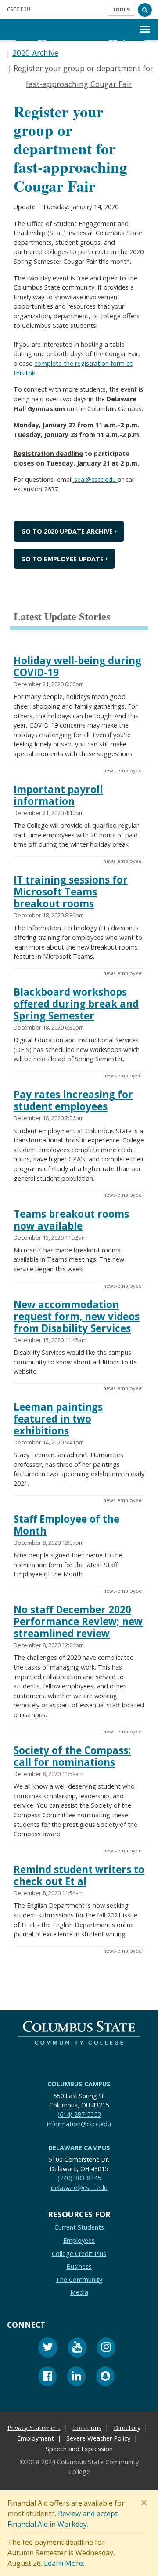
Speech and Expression (79, 2449)
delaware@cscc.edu (79, 2188)
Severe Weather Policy (98, 2438)
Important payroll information (58, 795)
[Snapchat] (105, 2378)
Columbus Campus (79, 2084)
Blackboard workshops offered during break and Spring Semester (76, 1004)
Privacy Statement (34, 2428)
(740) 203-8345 (79, 2178)
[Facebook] (47, 2378)
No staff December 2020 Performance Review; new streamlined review (78, 1621)
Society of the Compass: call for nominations (72, 1756)
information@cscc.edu (79, 2124)
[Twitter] (48, 2349)
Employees (79, 2240)
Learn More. (64, 2563)
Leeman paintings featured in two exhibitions (58, 1419)
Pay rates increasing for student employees (73, 1100)
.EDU (19, 9)
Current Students (79, 2227)
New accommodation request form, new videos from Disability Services (77, 1316)
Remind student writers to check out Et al (79, 1875)
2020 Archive (35, 53)
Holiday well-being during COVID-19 (77, 666)
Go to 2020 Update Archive (67, 531)
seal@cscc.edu (95, 479)
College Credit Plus (79, 2254)
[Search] (145, 10)
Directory (127, 2428)
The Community (79, 2279)
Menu (145, 22)
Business (79, 2266)
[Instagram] (106, 2349)
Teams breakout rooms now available (71, 1220)
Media (79, 2292)
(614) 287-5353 (79, 2114)
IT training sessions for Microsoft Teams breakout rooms (71, 892)
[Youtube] (77, 2349)
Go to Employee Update (62, 559)
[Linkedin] (76, 2378)
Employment (36, 2438)
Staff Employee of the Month (66, 1525)
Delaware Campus (79, 2148)
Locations (87, 2428)
